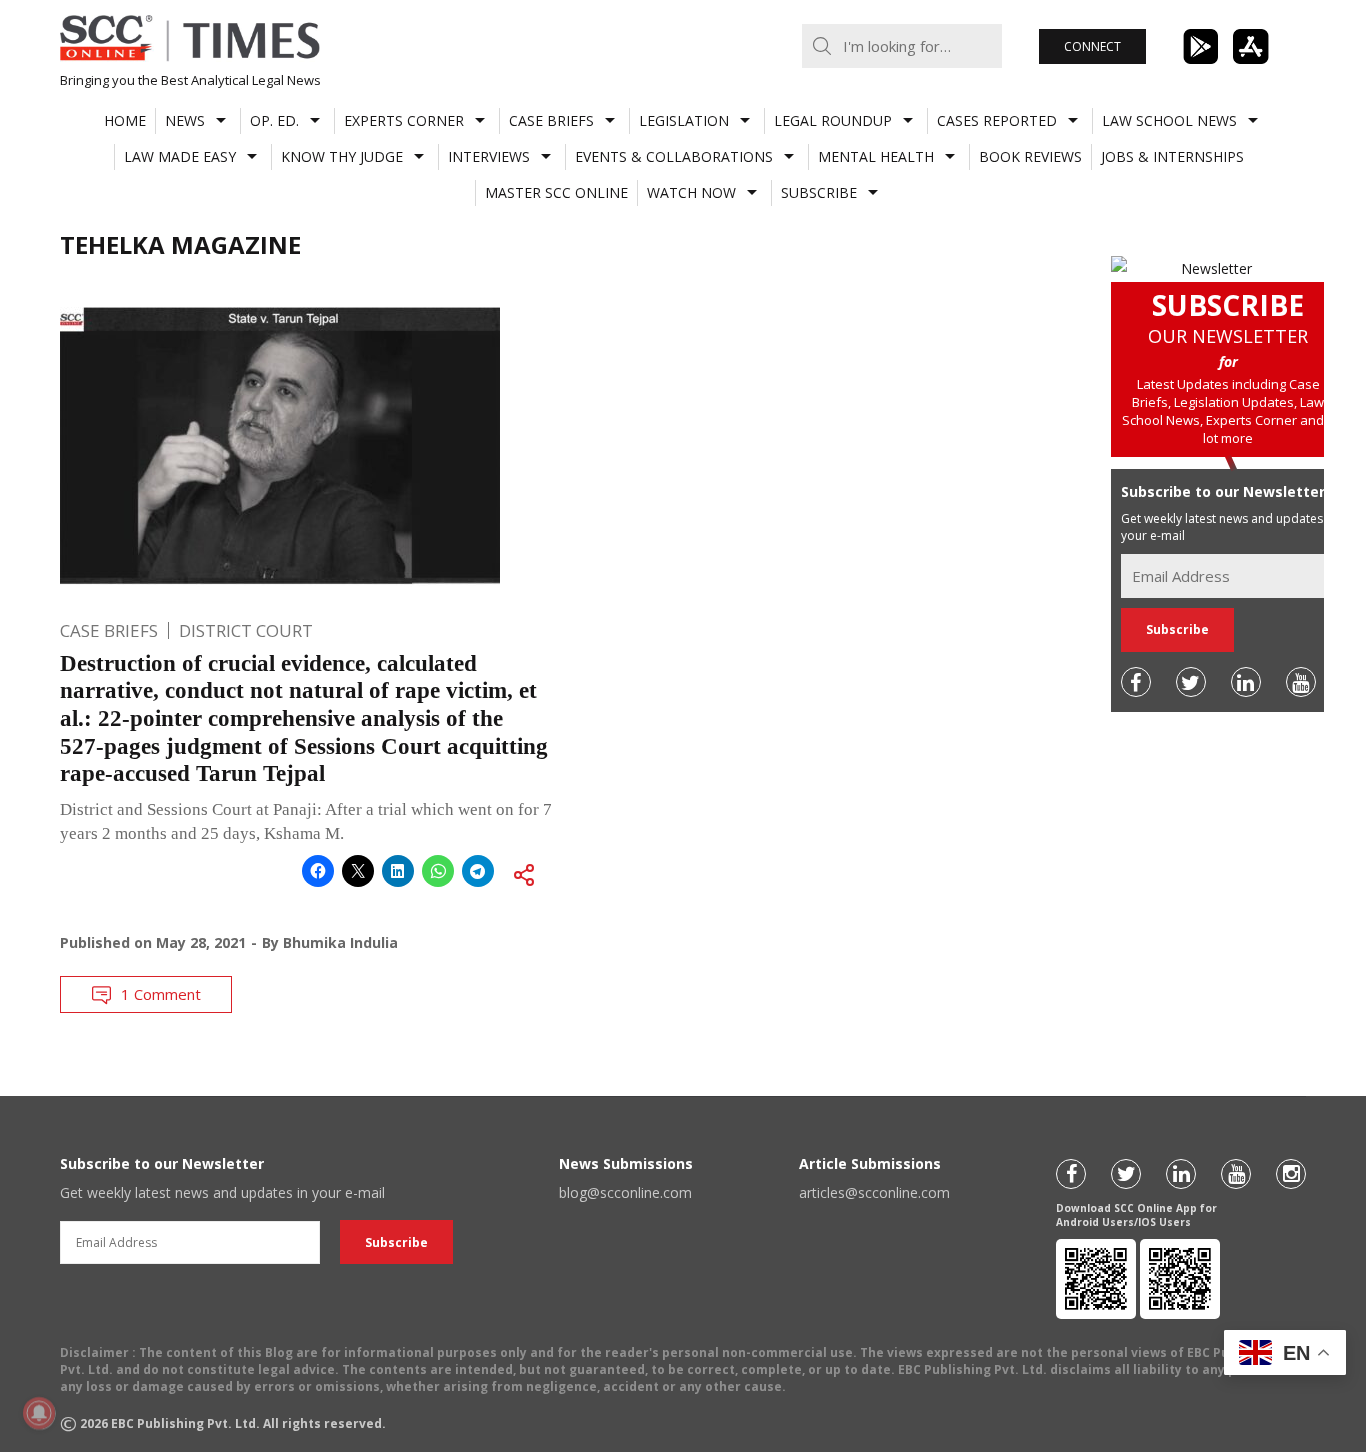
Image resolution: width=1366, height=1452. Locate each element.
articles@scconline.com (874, 1192)
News (185, 120)
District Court (246, 630)
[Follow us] (1136, 682)
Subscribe (819, 192)
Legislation (684, 120)
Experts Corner (404, 120)
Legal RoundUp (833, 120)
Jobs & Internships (1172, 156)
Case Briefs (551, 120)
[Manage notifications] (39, 1413)
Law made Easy (180, 156)
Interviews (489, 156)
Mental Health (876, 156)
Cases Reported (997, 120)
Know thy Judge (342, 156)
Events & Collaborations (674, 156)
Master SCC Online (556, 192)
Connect (1092, 46)
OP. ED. (274, 120)
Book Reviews (1030, 156)
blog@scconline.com (625, 1192)
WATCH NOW (691, 192)
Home (125, 120)
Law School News (1169, 120)
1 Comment (161, 994)
